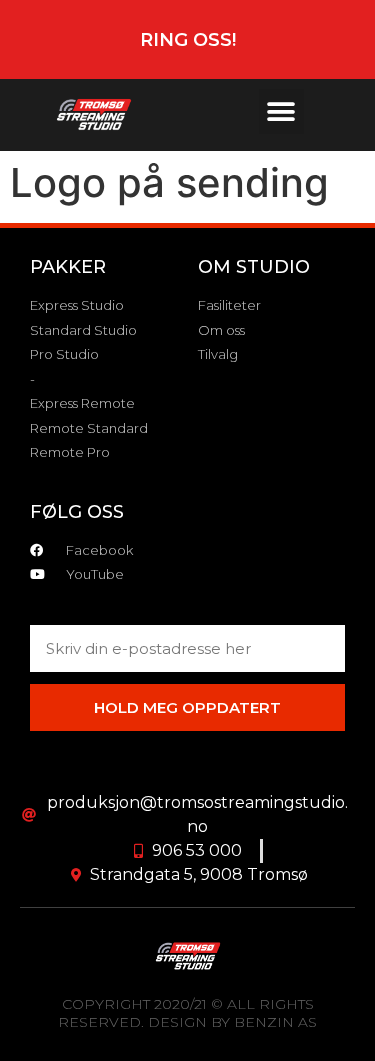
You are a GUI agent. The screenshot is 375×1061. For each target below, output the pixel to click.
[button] (281, 111)
